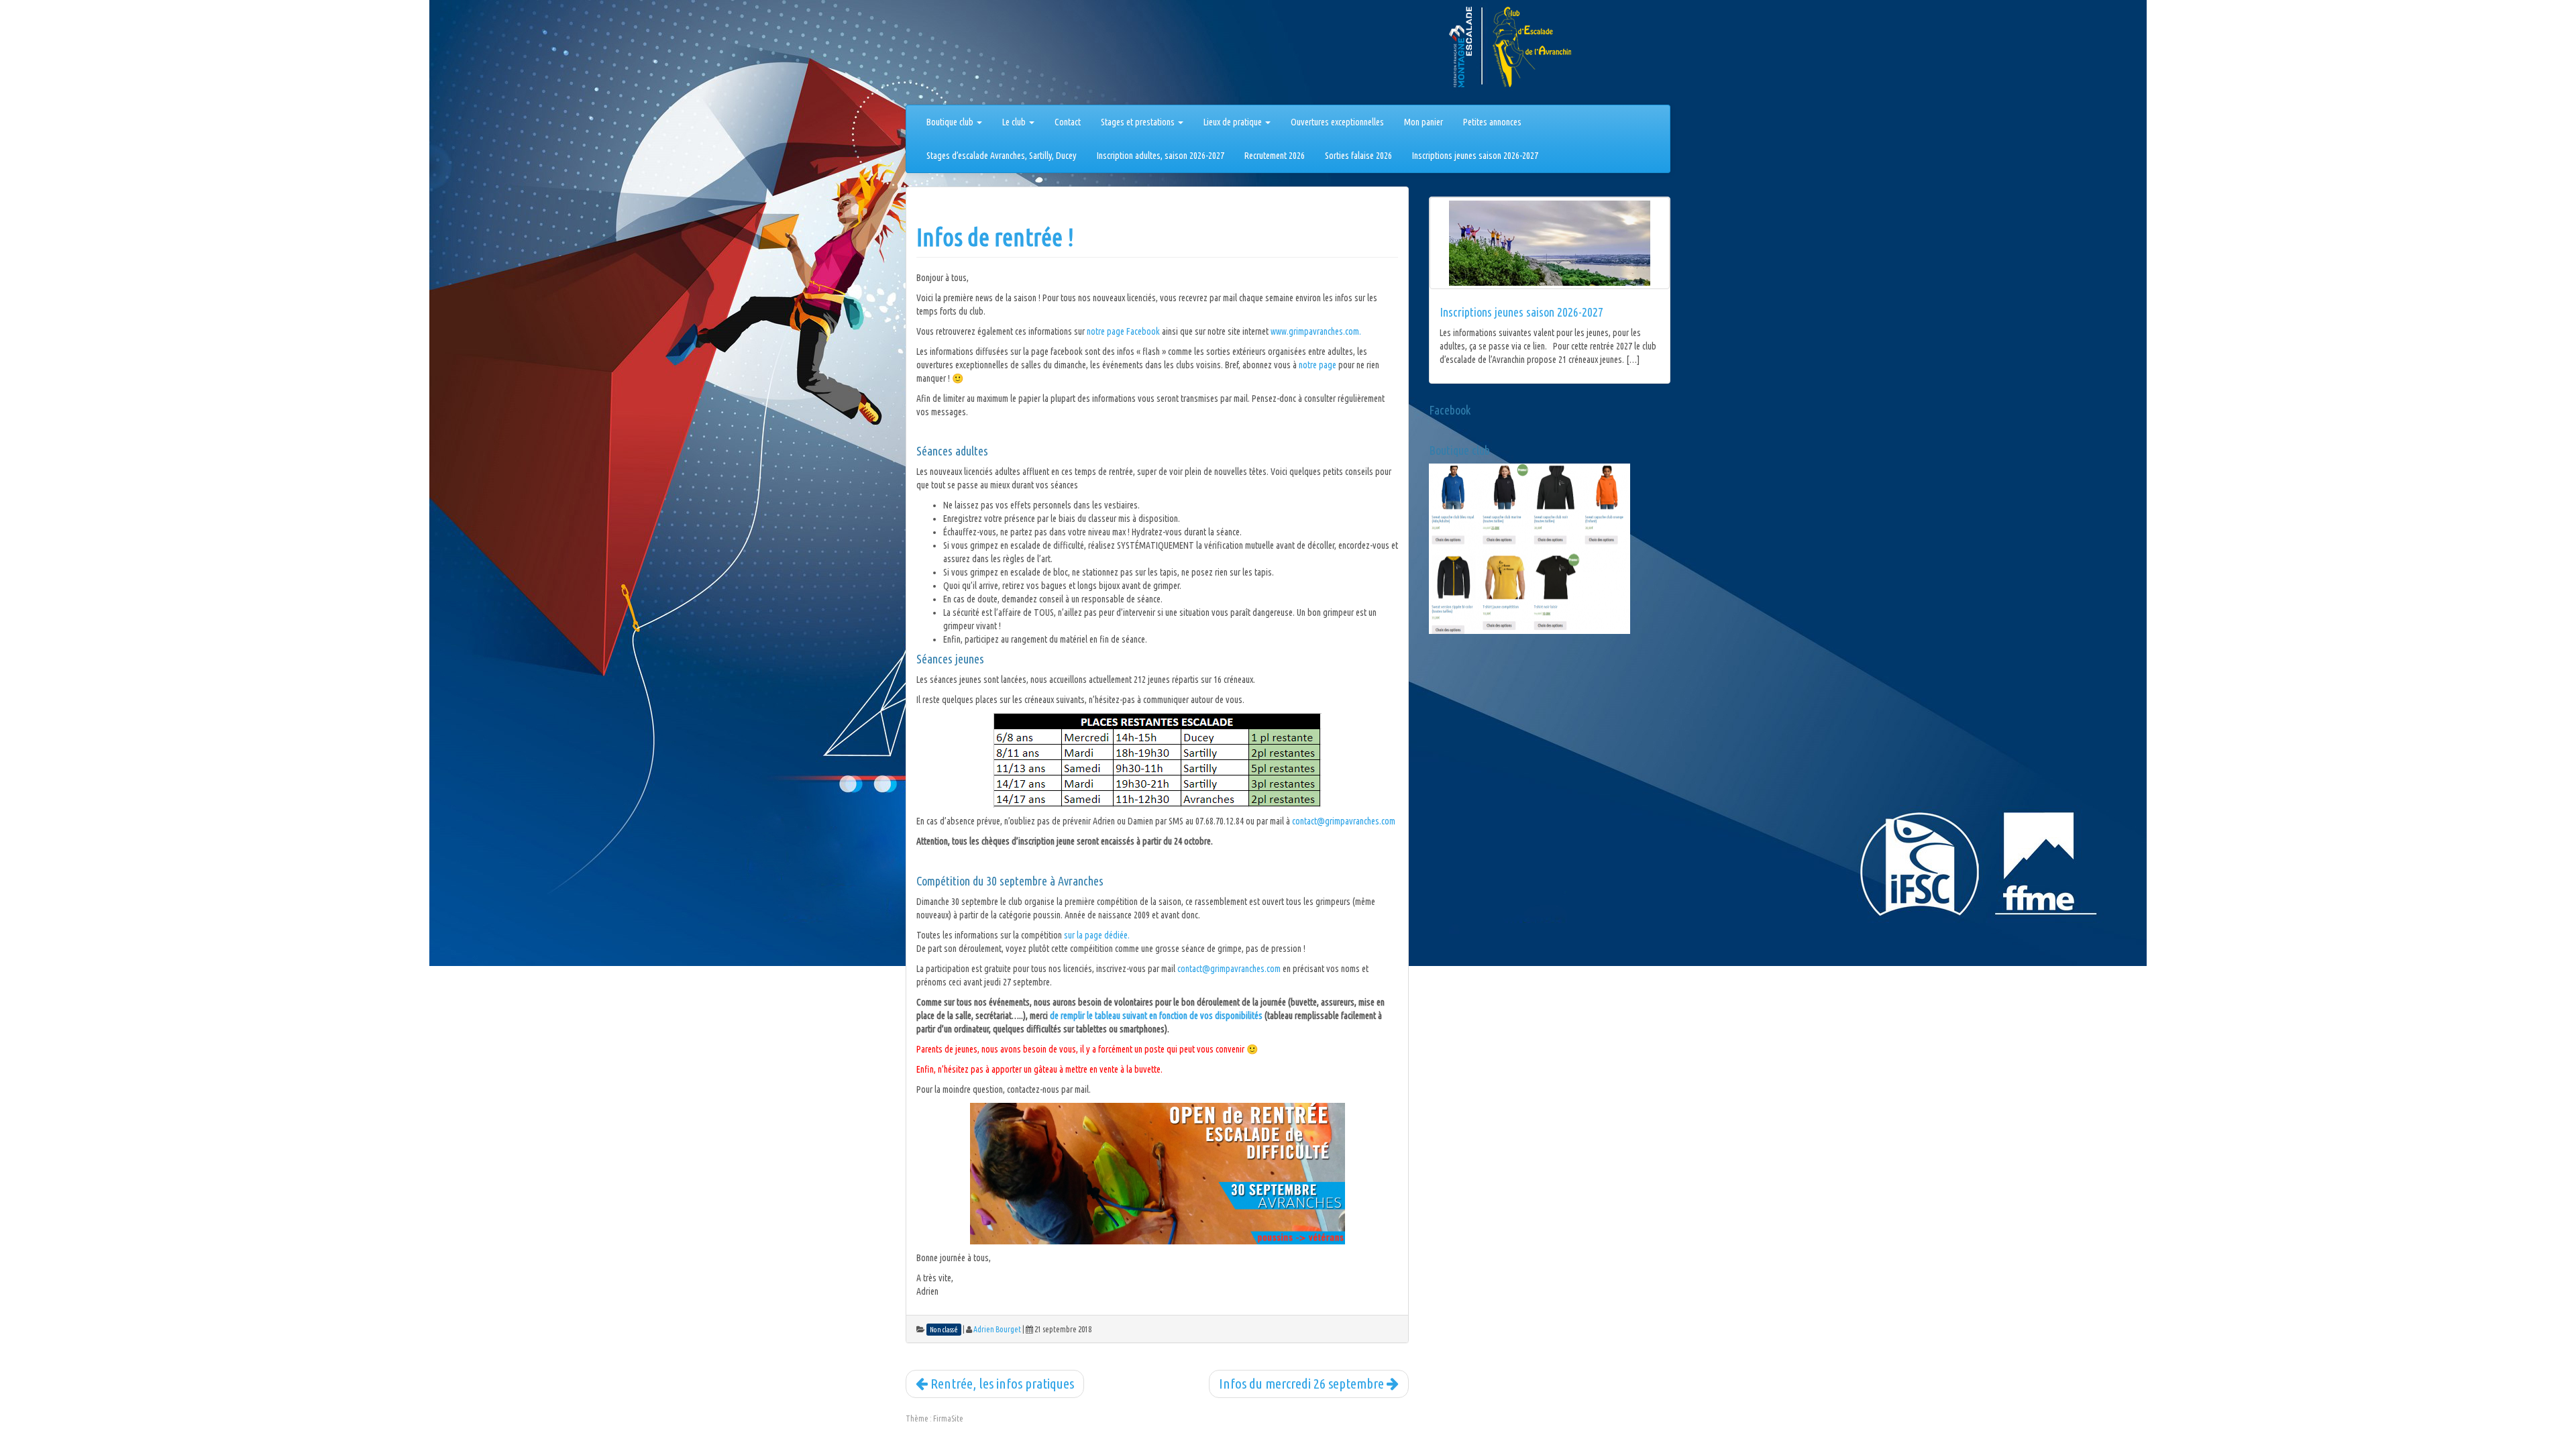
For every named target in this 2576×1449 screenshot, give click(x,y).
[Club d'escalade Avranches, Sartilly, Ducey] (956, 55)
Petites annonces (1492, 122)
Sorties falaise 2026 (1358, 156)
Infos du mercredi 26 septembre (1303, 1383)
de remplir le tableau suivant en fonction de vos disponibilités (1156, 1016)
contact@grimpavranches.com (1344, 821)
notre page (1318, 365)
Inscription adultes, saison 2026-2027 (1161, 156)
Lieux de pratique (1234, 122)
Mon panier (1424, 122)
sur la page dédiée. (1097, 935)
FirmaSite (948, 1418)
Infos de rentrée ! (995, 237)
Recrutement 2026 (1275, 156)
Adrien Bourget (997, 1329)
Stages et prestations (1139, 122)
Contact (1068, 122)
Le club (1015, 122)
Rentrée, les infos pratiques (1001, 1383)
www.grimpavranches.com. (1316, 331)
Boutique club (951, 122)
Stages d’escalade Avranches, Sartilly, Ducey (1002, 156)
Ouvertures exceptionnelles (1337, 122)
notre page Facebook (1123, 331)
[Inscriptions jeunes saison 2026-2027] (1550, 243)
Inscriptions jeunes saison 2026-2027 (1475, 156)
